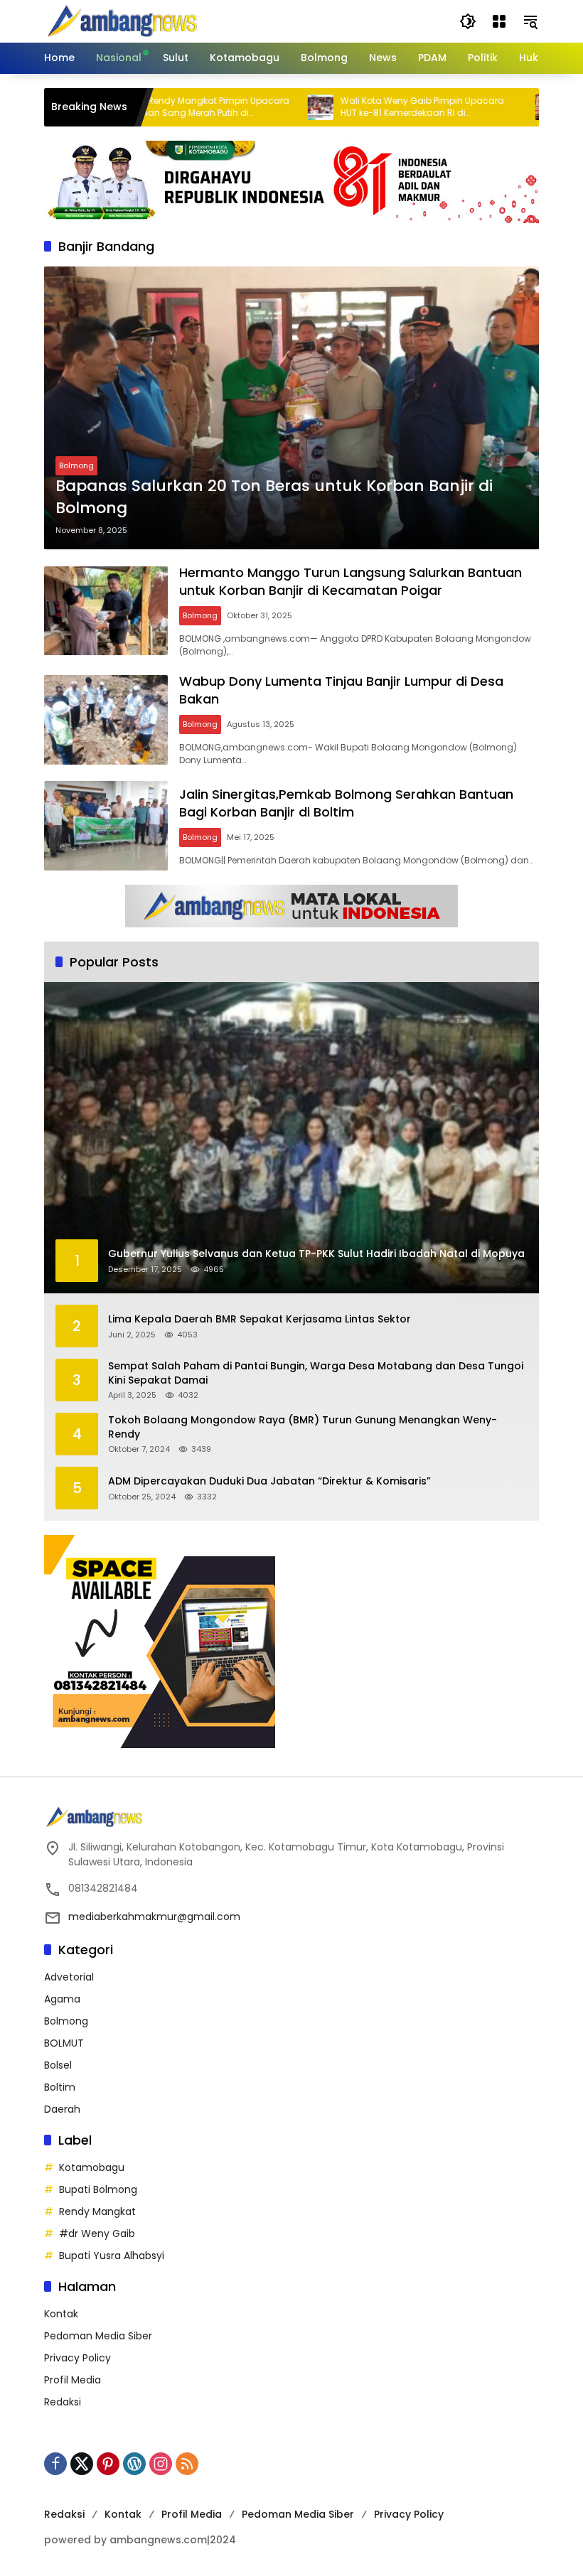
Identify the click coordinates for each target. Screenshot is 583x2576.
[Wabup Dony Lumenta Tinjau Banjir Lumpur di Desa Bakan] (106, 720)
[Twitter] (82, 2464)
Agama (62, 1999)
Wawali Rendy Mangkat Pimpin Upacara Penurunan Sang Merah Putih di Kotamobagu (149, 107)
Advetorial (69, 1977)
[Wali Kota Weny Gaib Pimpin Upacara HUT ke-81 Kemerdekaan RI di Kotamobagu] (269, 107)
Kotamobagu (92, 2167)
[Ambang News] (125, 21)
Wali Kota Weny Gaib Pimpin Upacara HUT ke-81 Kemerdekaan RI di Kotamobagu (370, 107)
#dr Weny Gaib (97, 2233)
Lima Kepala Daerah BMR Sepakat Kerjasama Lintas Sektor (260, 1319)
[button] (468, 21)
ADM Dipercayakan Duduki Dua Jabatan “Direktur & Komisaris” (269, 1481)
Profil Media (73, 2380)
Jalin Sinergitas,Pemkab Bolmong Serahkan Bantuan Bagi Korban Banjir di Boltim (346, 803)
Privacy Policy (77, 2358)
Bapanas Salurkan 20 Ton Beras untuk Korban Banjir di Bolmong (274, 497)
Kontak (61, 2314)
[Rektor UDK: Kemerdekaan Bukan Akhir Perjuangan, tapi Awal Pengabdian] (496, 107)
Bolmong (76, 465)
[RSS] (187, 2464)
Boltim (60, 2087)
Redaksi (63, 2402)
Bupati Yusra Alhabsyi (112, 2256)
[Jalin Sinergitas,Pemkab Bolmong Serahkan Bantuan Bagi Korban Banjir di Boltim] (106, 826)
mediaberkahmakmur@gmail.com (154, 1917)
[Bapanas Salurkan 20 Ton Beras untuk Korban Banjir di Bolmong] (291, 408)
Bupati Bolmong (98, 2189)
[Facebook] (55, 2464)
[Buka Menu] (499, 21)
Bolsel (58, 2065)
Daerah (62, 2109)
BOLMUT (64, 2043)
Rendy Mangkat (97, 2211)
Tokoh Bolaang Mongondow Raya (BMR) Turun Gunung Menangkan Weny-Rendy (303, 1427)
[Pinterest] (108, 2464)
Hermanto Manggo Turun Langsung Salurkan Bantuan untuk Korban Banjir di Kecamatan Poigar (351, 581)
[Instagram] (161, 2464)
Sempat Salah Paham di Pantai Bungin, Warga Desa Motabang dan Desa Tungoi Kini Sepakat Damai (316, 1373)
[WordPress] (134, 2464)
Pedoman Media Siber (98, 2336)
